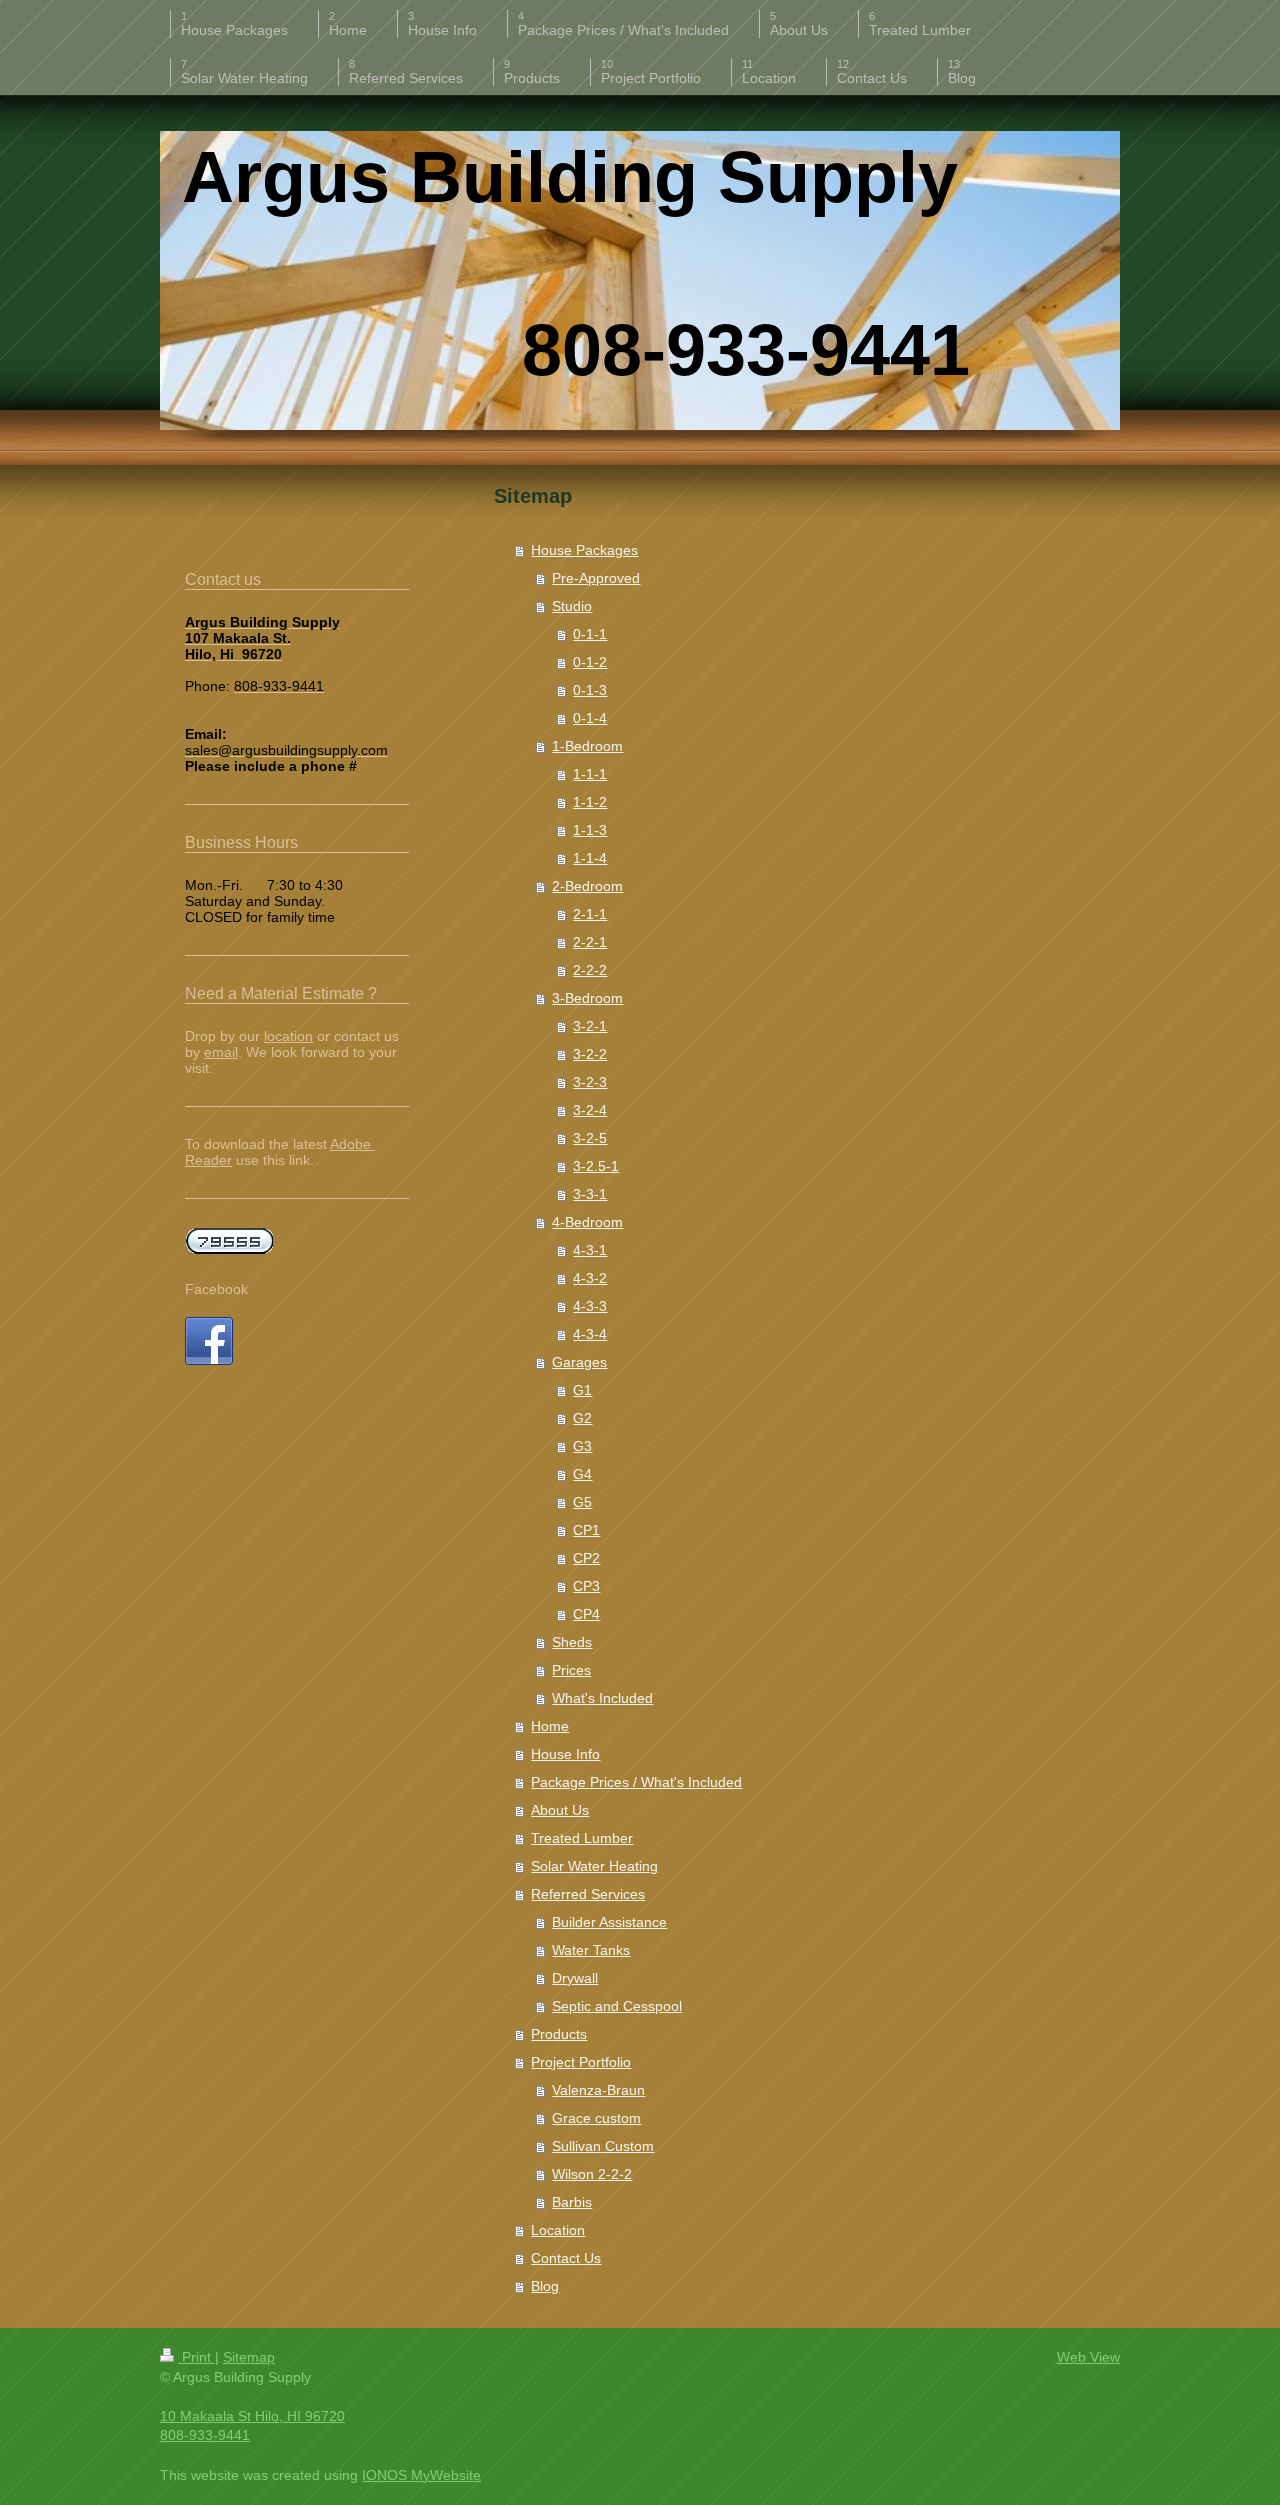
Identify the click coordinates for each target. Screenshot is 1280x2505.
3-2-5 (590, 1138)
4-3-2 (590, 1278)
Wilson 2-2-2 (592, 2174)
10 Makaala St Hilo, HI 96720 (252, 2416)
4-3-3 (590, 1306)
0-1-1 (590, 634)
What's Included (602, 1698)
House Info (565, 1754)
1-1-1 (590, 774)
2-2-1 (590, 942)
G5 (582, 1502)
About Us (560, 1810)
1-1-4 (590, 858)
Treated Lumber (582, 1838)
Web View (1088, 2357)
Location (558, 2230)
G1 (582, 1390)
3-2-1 (590, 1026)
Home (550, 1726)
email (221, 1052)
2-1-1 (590, 914)
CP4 (586, 1614)
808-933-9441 (205, 2435)
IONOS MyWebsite (421, 2475)
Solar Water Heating (594, 1866)
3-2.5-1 (596, 1166)
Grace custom (596, 2118)
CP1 (586, 1530)
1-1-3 (590, 830)
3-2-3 (590, 1082)
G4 (582, 1474)
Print (196, 2357)
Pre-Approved (596, 578)
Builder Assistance (609, 1922)
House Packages (584, 550)
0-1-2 (590, 662)
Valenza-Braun (598, 2090)
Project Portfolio (581, 2062)
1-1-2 (590, 802)
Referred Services (588, 1894)
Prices (571, 1670)
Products (559, 2034)
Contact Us (566, 2258)
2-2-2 (590, 970)
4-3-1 (590, 1250)
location (288, 1036)
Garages (579, 1362)
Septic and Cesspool (617, 2006)
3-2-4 (590, 1110)
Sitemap (249, 2357)
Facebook (216, 1289)
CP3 (586, 1586)
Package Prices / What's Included (636, 1782)
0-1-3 (590, 690)
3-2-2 (590, 1054)
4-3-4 (590, 1334)
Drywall (575, 1978)
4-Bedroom (587, 1222)
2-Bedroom (587, 886)
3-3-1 (590, 1194)
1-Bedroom (587, 746)
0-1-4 (590, 718)
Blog (545, 2286)
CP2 (586, 1558)
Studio (572, 606)
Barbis (572, 2202)
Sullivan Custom (603, 2146)
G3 (582, 1446)
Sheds (572, 1642)
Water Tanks (591, 1950)
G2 (582, 1418)
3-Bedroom (587, 998)
